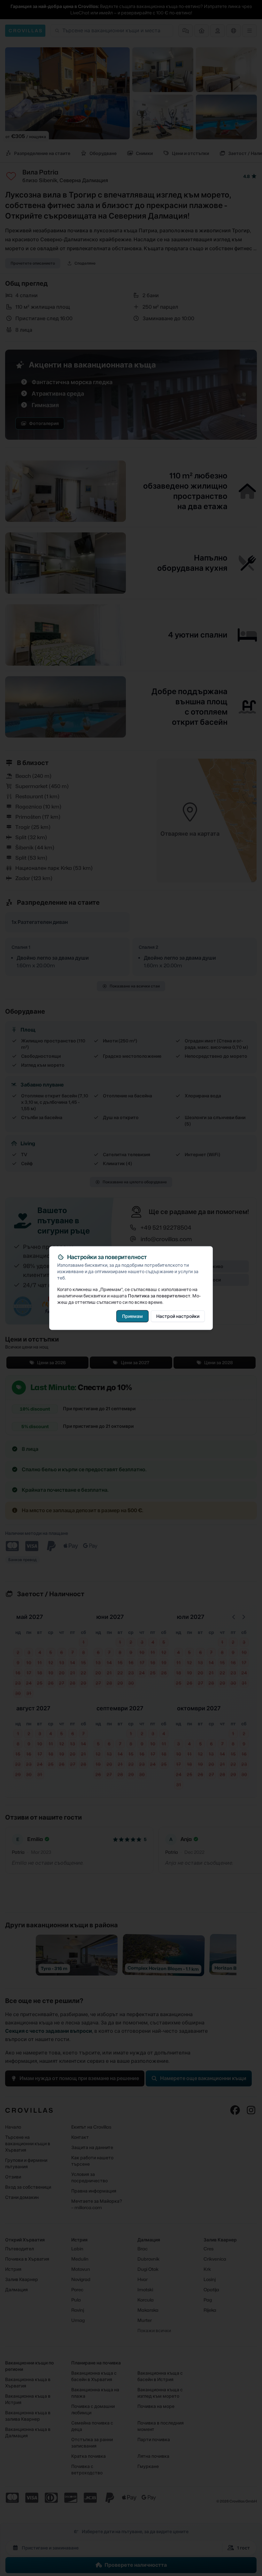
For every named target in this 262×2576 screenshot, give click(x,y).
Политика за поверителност (159, 1296)
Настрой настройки (178, 1316)
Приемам (132, 1316)
